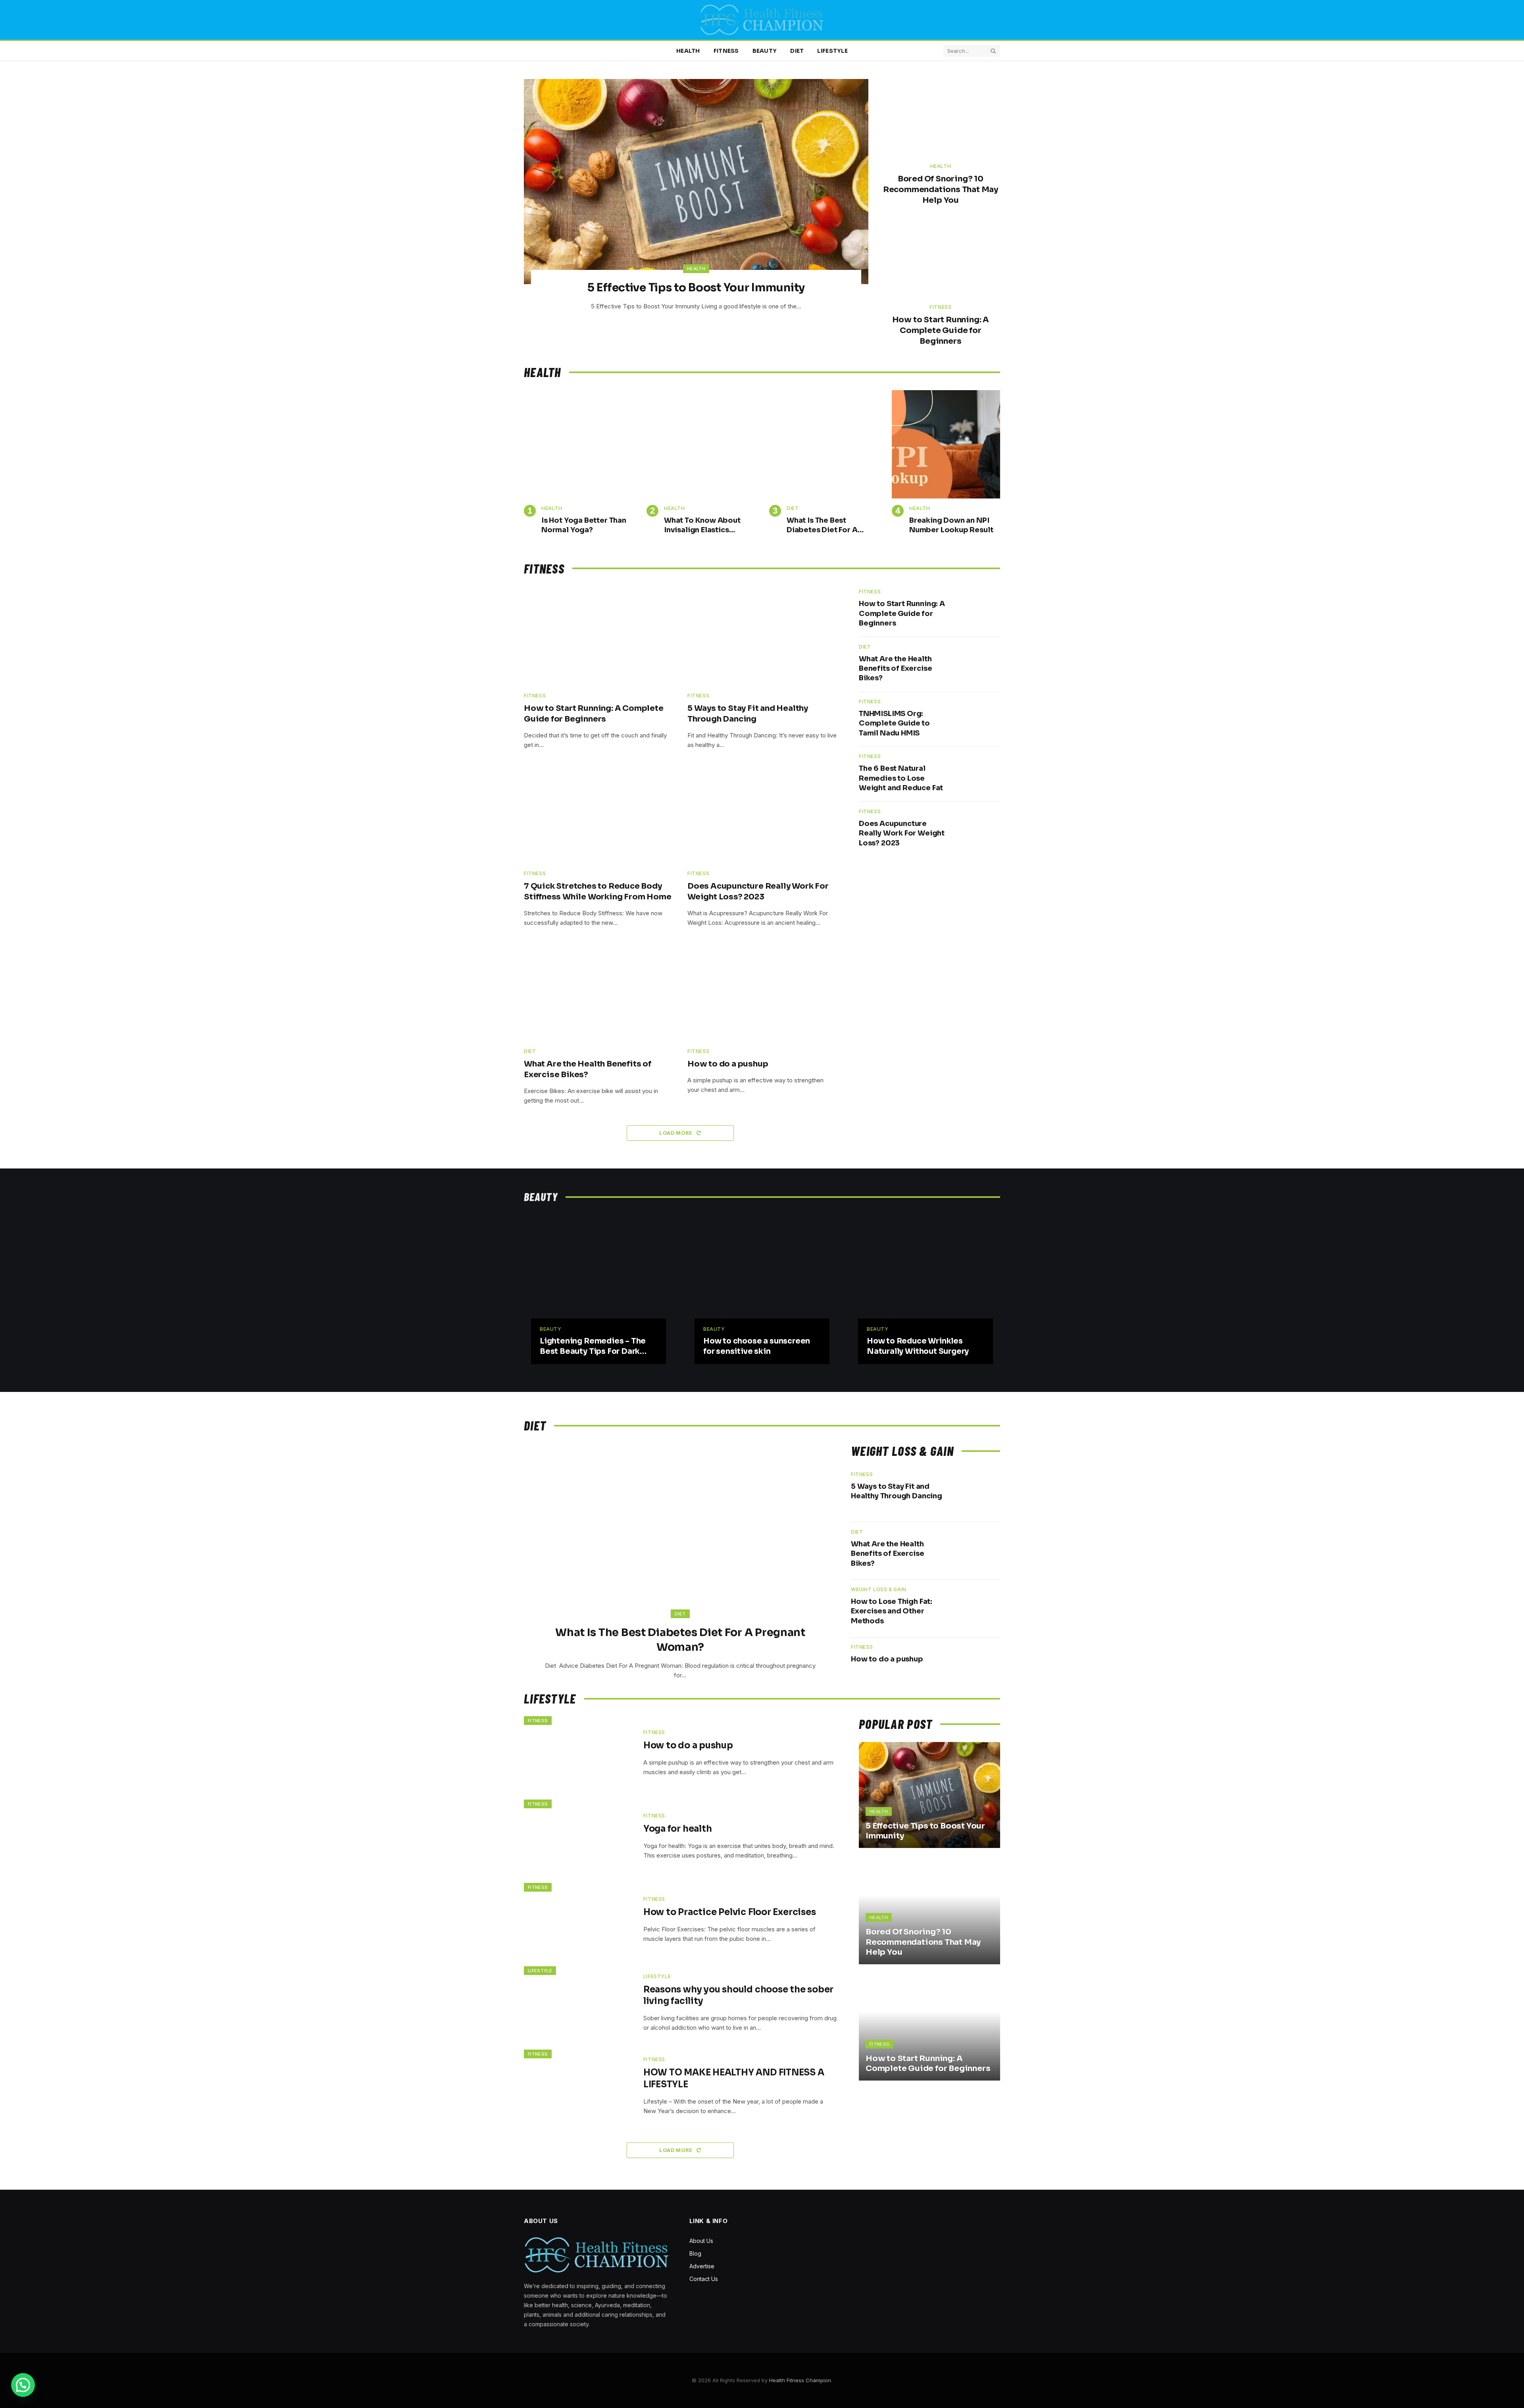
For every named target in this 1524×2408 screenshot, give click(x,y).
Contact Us (704, 2279)
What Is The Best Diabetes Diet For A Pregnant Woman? (822, 525)
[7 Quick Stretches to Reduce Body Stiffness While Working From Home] (598, 814)
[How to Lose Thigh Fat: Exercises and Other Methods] (976, 1609)
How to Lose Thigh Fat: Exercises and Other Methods (892, 1611)
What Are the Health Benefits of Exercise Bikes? (588, 1069)
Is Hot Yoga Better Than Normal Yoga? (584, 525)
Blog (695, 2253)
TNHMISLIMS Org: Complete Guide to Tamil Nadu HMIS (894, 723)
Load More (676, 1133)
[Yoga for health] (579, 1836)
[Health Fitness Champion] (762, 20)
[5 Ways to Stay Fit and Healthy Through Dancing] (762, 636)
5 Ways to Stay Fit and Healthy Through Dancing (748, 714)
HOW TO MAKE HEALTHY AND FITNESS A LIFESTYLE (734, 2078)
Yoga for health (678, 1829)
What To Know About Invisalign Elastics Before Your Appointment (702, 525)
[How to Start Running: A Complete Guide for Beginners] (941, 259)
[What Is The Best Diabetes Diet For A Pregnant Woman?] (823, 444)
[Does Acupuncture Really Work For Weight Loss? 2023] (762, 814)
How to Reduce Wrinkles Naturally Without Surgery (918, 1346)
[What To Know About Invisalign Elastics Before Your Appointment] (701, 444)
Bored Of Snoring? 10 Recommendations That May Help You (941, 190)
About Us (701, 2241)
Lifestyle (832, 51)
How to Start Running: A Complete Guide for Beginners (941, 330)
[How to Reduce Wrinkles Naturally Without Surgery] (926, 1283)
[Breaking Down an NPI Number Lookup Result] (946, 444)
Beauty (765, 51)
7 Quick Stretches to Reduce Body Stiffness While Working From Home (597, 891)
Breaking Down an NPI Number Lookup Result (951, 525)
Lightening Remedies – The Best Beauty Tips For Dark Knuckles (593, 1347)
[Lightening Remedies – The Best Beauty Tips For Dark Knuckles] (598, 1283)
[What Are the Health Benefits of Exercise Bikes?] (598, 992)
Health (688, 51)
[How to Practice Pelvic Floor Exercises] (579, 1919)
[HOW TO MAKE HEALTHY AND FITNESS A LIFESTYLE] (579, 2086)
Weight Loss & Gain (879, 1589)
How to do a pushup (728, 1064)
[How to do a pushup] (762, 992)
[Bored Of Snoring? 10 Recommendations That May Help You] (941, 118)
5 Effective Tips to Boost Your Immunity (696, 288)
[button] (23, 2385)
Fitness (726, 51)
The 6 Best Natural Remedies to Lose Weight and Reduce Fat (902, 778)
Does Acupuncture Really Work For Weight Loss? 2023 (758, 891)
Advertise (702, 2266)
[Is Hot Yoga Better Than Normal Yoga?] (578, 444)
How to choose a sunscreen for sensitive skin (757, 1346)
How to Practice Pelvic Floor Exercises (730, 1912)
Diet (797, 51)
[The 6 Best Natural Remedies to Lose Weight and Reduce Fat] (977, 774)
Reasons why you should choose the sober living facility (738, 1995)
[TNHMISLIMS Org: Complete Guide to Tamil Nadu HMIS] (977, 719)
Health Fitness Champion (800, 2380)
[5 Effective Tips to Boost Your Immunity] (696, 182)
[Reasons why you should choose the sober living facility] (579, 2003)
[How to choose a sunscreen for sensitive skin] (762, 1283)
